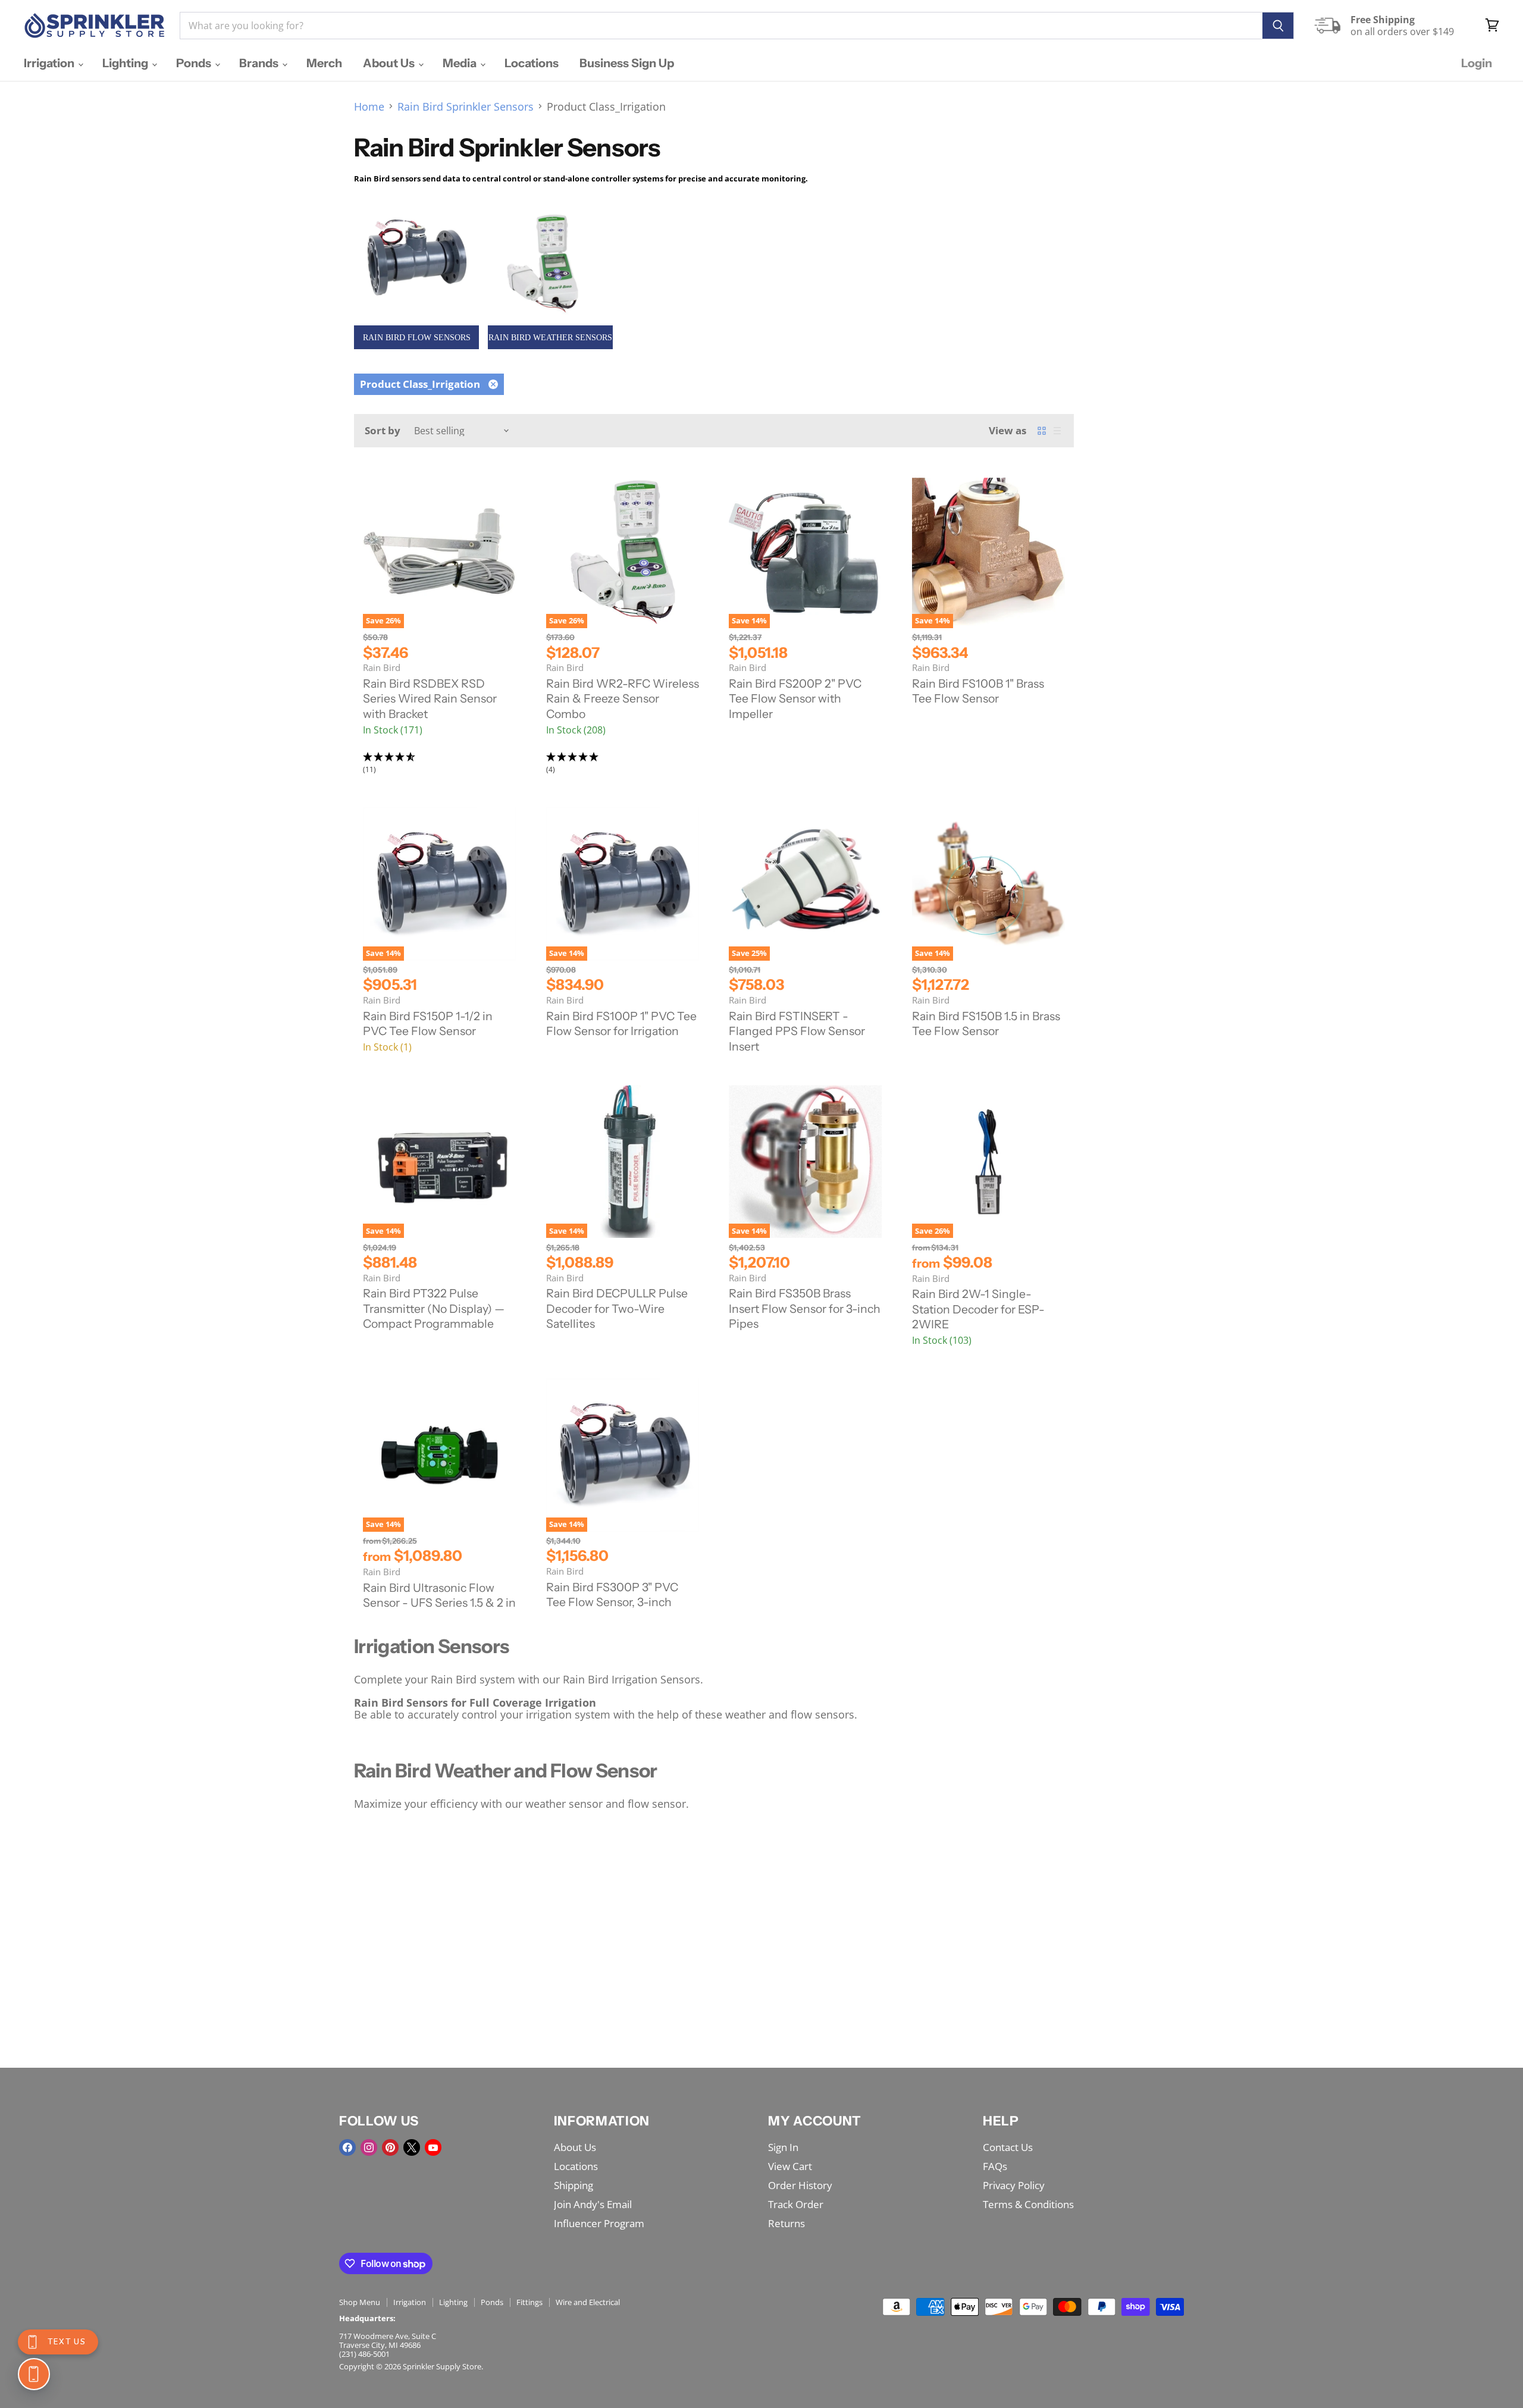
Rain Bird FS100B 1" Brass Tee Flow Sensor (978, 691)
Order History (800, 2185)
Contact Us (1008, 2147)
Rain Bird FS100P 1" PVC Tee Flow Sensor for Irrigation (621, 1024)
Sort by (383, 430)
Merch (324, 63)
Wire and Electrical (588, 2302)
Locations (532, 63)
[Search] (1278, 26)
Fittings (529, 2302)
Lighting (126, 63)
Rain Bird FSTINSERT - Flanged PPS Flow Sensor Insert (797, 1031)
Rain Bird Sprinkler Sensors (466, 107)
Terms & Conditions (1028, 2204)
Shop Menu (360, 2302)
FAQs (995, 2166)
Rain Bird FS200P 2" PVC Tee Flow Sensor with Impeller (795, 699)
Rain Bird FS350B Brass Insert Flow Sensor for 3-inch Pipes (805, 1308)
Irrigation (50, 63)
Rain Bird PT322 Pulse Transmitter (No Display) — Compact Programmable (434, 1308)
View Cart (790, 2166)
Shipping (574, 2185)
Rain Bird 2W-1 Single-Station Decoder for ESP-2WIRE (978, 1309)
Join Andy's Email (593, 2204)
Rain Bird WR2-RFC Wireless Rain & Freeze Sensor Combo (623, 699)
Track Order (796, 2204)
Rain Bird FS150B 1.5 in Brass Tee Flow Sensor (986, 1024)
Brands (260, 63)
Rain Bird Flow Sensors (417, 338)
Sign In (783, 2147)
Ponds (195, 63)
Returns (786, 2223)
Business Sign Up (627, 63)
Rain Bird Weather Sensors (550, 338)
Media (461, 63)
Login (1477, 63)
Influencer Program (599, 2223)
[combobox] (721, 26)
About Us (390, 63)
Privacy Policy (1014, 2185)
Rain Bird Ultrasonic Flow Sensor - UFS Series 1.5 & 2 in (439, 1595)
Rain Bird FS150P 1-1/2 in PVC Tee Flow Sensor (428, 1024)
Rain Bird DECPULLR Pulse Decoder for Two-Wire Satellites (617, 1308)
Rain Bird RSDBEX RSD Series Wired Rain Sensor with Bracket (430, 699)
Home (369, 107)
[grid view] (1042, 431)
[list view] (1057, 431)
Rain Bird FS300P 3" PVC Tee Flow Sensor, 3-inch (612, 1595)
